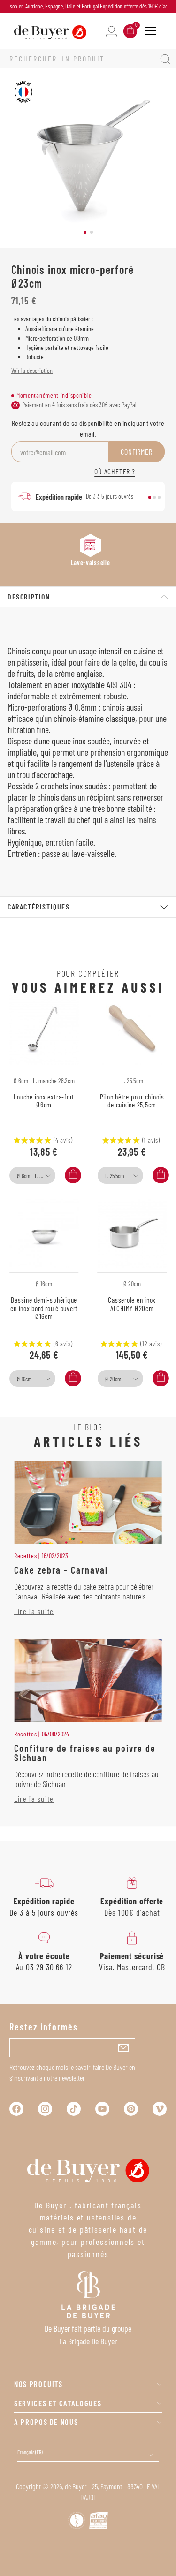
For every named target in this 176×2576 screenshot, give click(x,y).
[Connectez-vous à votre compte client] (111, 31)
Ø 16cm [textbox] (24, 1379)
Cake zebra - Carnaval (61, 1570)
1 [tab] (85, 232)
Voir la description (32, 370)
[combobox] (32, 1175)
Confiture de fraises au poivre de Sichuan (85, 1753)
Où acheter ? (115, 471)
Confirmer (136, 451)
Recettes (26, 1556)
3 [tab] (159, 497)
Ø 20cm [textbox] (113, 1379)
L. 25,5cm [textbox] (115, 1176)
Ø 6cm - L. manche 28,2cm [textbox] (35, 1176)
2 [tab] (92, 232)
